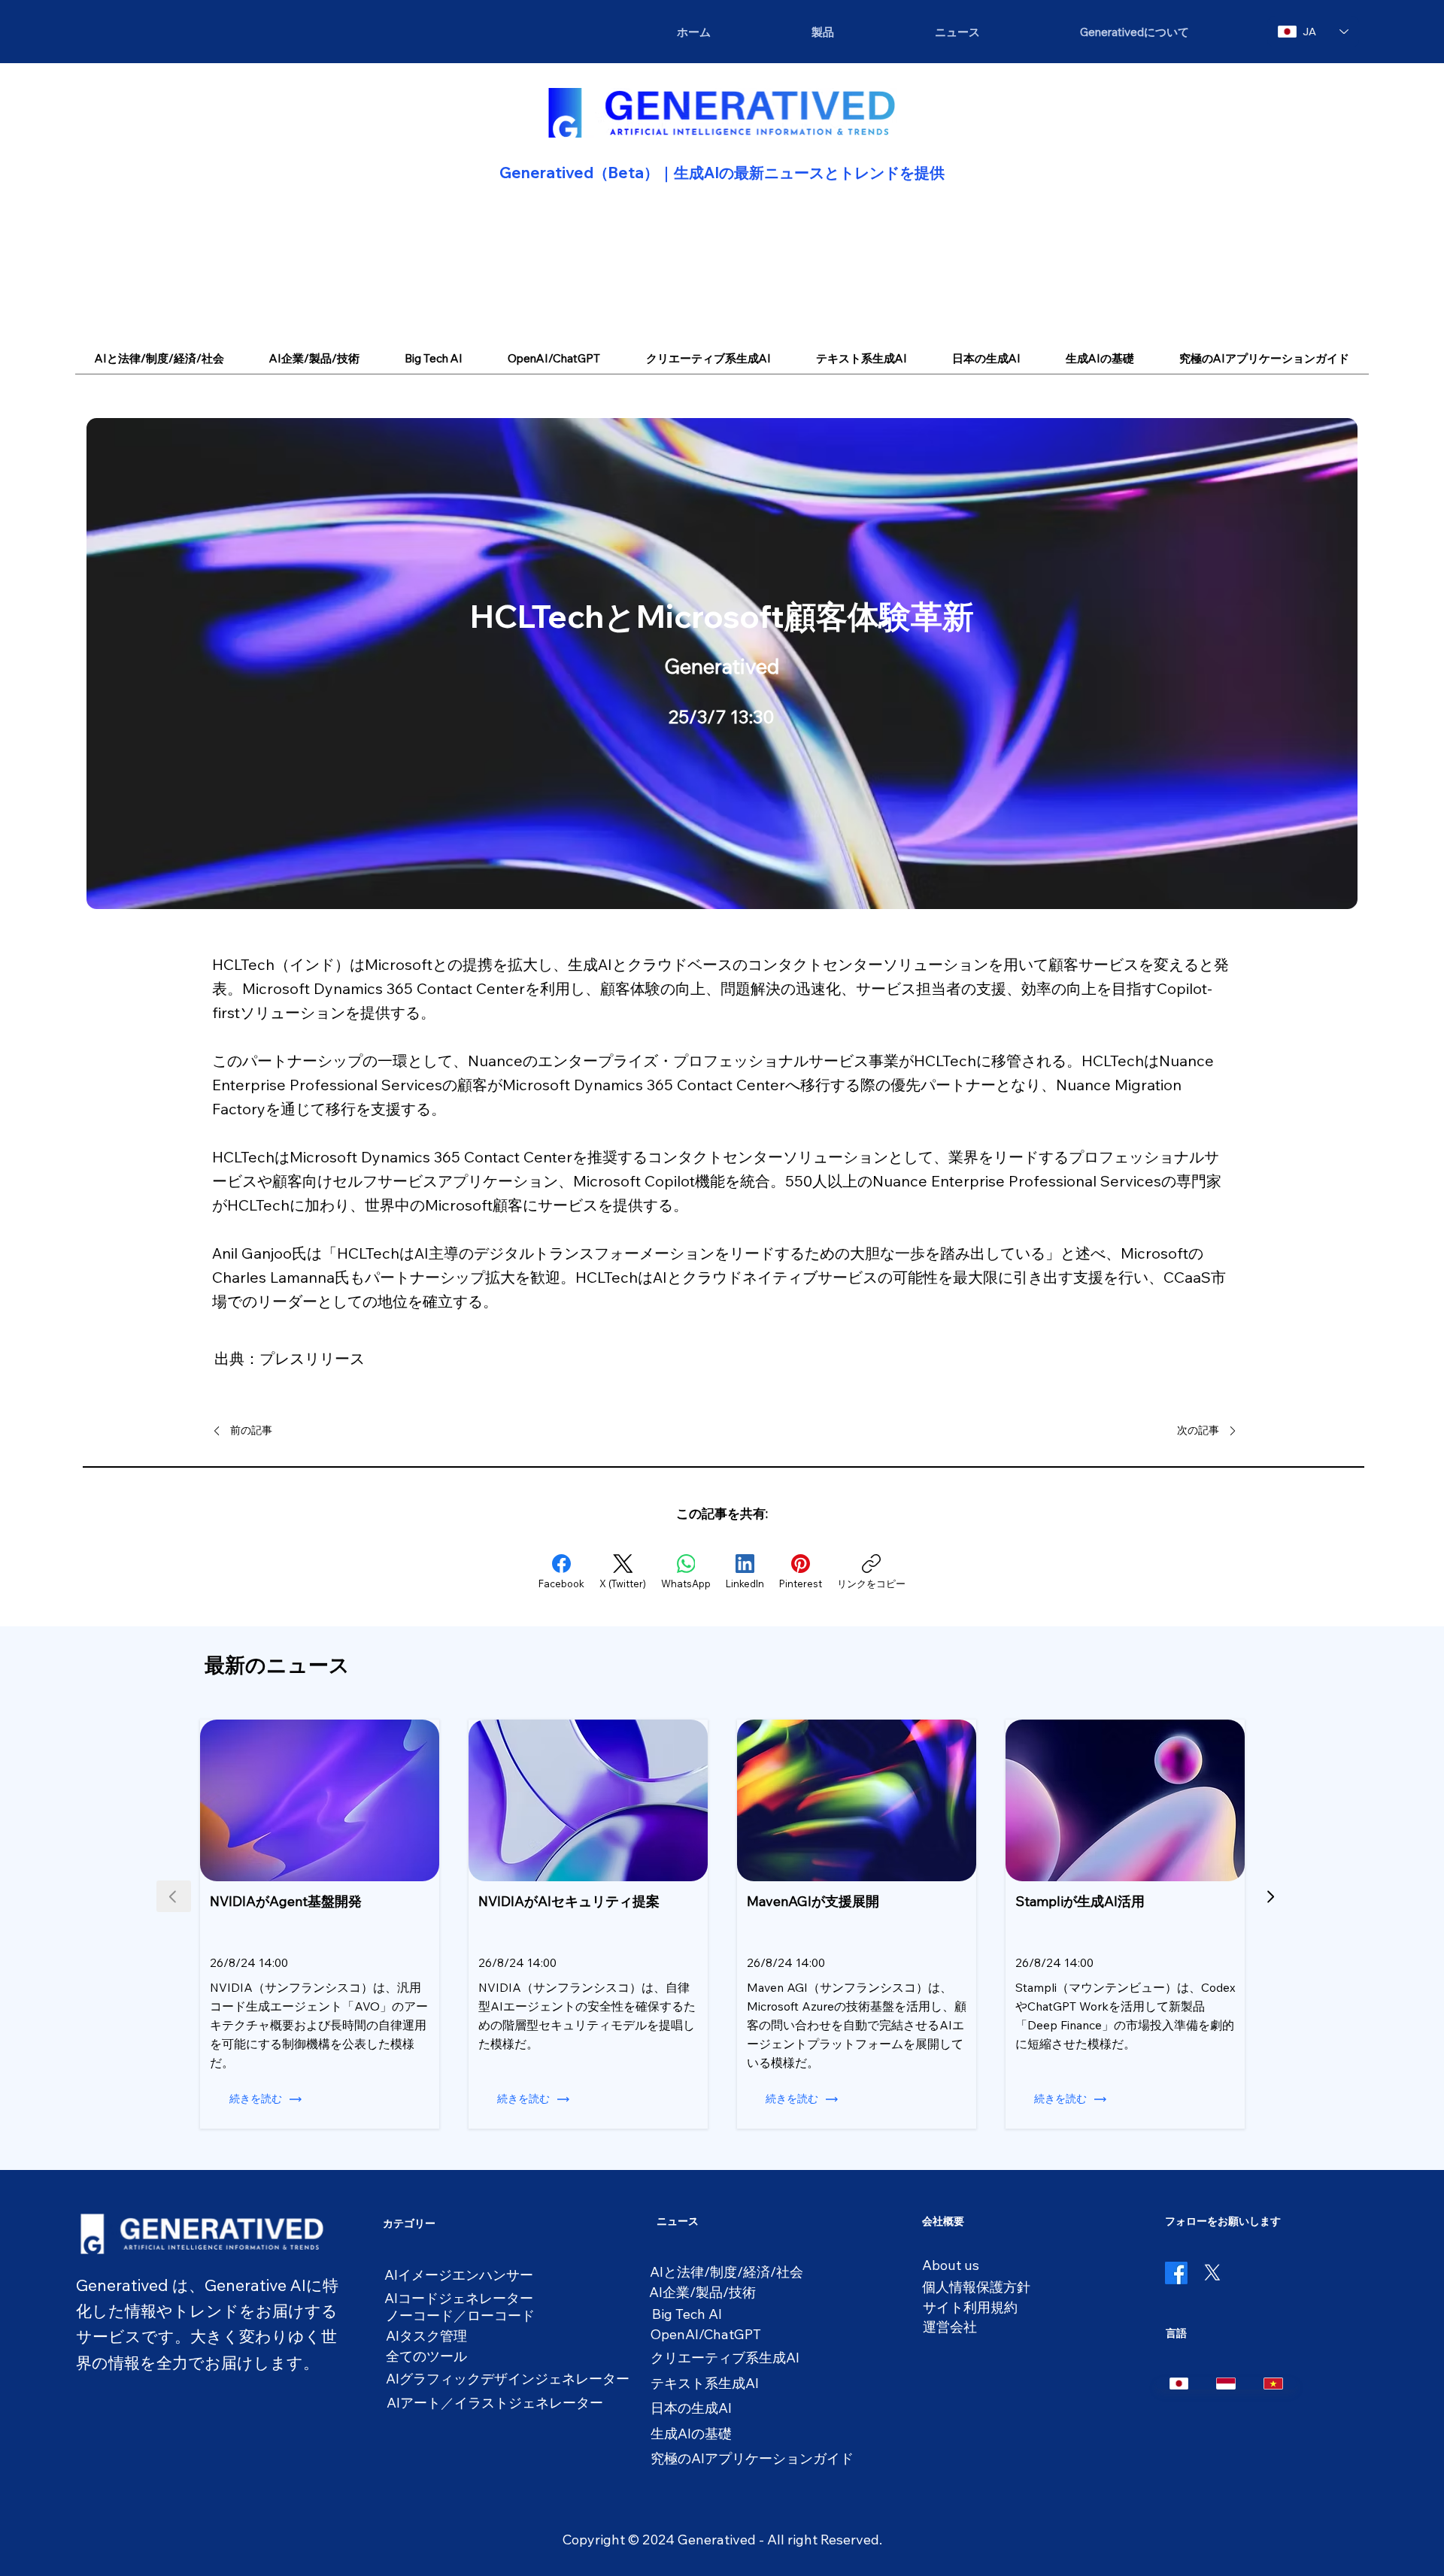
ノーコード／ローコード (460, 2315)
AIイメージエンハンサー (459, 2275)
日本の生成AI (691, 2408)
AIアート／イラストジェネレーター (495, 2403)
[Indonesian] (1226, 2384)
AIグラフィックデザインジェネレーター (508, 2379)
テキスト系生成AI (705, 2383)
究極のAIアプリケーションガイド (752, 2458)
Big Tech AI (687, 2314)
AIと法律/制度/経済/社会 (727, 2272)
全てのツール (426, 2356)
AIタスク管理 (426, 2336)
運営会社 (950, 2327)
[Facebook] (1176, 2273)
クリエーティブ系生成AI (725, 2358)
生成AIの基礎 (691, 2434)
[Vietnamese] (1273, 2384)
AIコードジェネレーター (459, 2298)
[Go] (1271, 1896)
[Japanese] (1179, 2384)
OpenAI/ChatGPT (706, 2334)
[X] (1212, 2273)
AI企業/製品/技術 (702, 2292)
